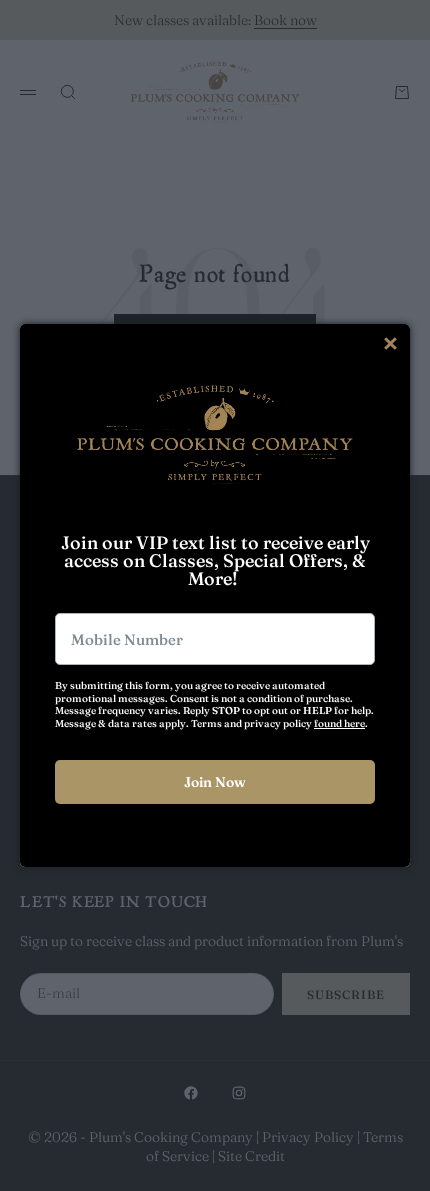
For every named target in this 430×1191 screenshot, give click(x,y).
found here (339, 723)
